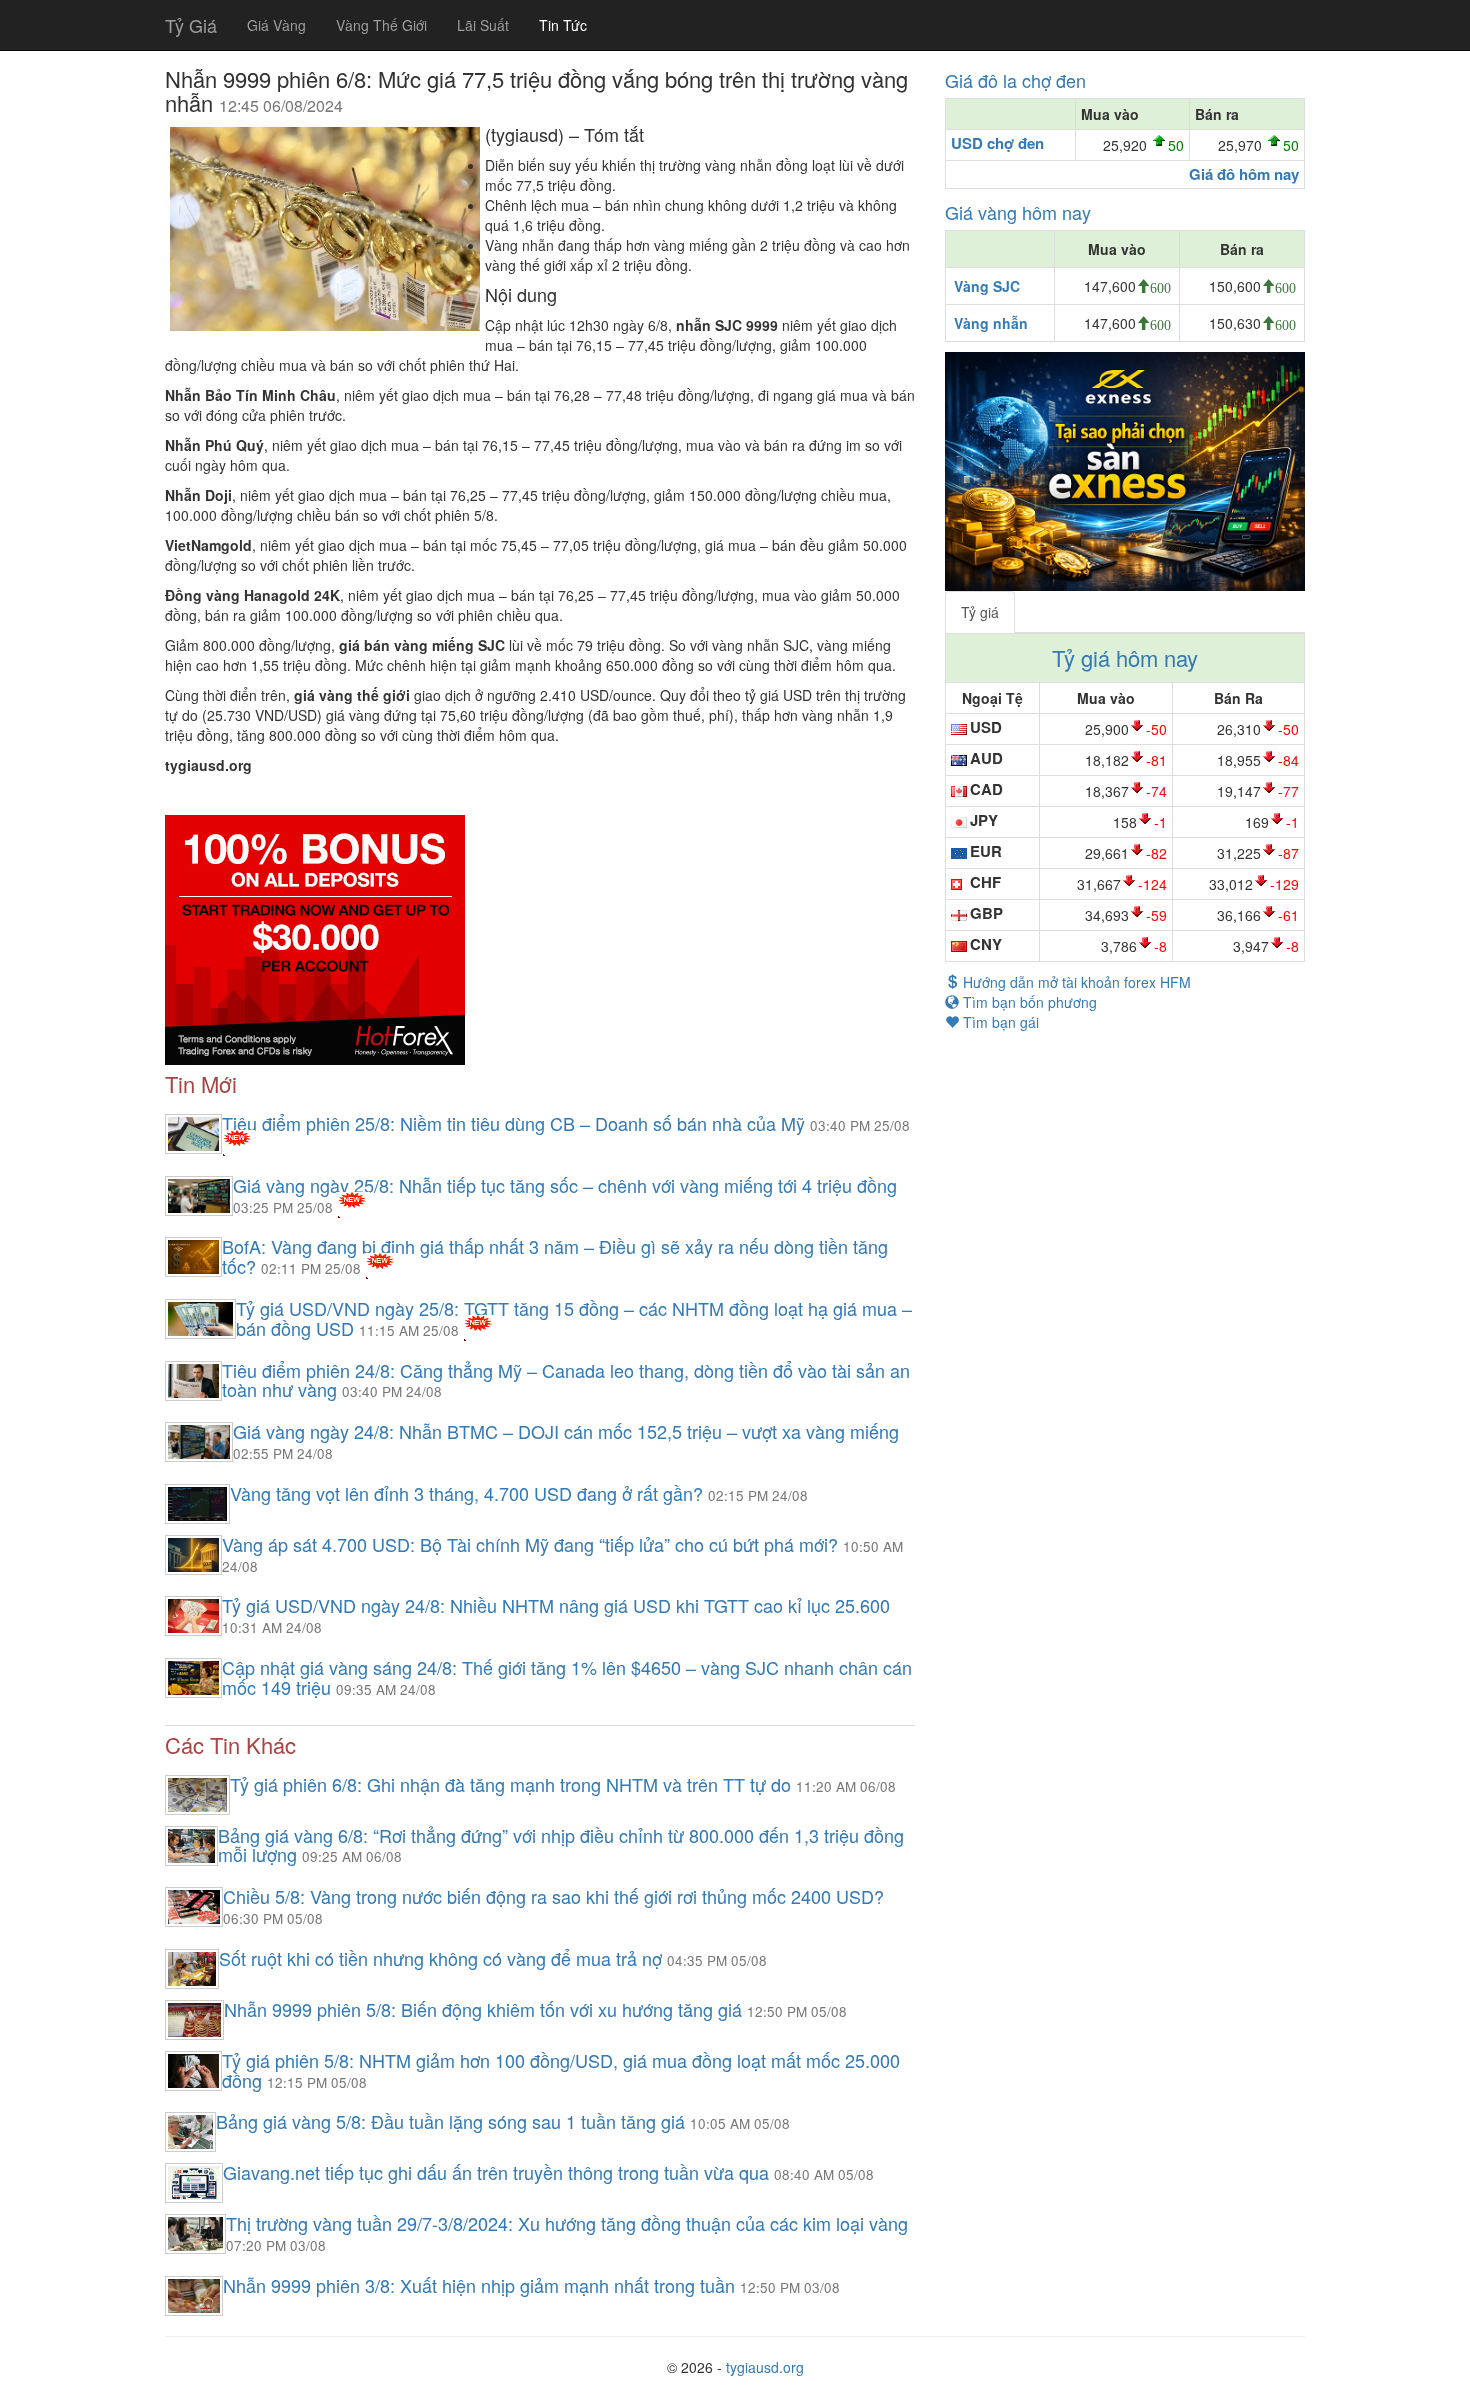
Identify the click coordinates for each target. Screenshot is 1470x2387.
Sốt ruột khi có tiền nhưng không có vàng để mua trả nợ (443, 1958)
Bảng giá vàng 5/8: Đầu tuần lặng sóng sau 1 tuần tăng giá (453, 2121)
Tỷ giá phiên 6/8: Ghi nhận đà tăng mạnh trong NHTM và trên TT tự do (513, 1784)
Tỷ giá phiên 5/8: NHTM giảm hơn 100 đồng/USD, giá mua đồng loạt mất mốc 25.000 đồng (561, 2070)
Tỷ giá (980, 612)
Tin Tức (563, 25)
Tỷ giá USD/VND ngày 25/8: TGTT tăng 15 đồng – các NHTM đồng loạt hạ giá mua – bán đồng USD (574, 1318)
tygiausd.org (765, 2367)
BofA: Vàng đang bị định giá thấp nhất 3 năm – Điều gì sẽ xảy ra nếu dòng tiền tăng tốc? (555, 1256)
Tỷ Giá (191, 25)
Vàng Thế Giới (381, 25)
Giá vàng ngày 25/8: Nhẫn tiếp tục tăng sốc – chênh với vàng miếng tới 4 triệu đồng (565, 1185)
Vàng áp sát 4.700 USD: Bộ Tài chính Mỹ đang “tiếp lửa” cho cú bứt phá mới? (532, 1544)
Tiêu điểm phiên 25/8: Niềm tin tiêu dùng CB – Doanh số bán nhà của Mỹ (516, 1123)
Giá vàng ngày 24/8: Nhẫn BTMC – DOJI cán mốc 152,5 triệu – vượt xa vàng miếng (566, 1431)
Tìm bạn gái (999, 1022)
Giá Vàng (276, 25)
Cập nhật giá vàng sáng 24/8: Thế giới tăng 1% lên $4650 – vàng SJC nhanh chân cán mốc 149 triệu (567, 1677)
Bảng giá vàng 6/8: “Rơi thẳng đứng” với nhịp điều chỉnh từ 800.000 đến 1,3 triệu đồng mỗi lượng (561, 1845)
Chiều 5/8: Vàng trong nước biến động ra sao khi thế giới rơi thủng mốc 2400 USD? (553, 1896)
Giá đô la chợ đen (1015, 80)
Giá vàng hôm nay (1018, 212)
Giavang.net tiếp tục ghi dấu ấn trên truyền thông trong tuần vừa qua (498, 2172)
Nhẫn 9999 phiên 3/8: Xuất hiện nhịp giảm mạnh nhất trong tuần (481, 2285)
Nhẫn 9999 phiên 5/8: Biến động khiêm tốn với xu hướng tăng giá (485, 2009)
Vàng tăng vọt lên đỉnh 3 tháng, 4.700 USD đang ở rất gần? (469, 1493)
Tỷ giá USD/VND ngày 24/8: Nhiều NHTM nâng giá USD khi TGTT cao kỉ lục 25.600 (556, 1605)
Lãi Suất (483, 25)
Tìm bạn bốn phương (1028, 1002)
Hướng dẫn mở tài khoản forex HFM (1075, 982)
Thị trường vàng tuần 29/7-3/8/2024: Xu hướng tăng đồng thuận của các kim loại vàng (567, 2223)
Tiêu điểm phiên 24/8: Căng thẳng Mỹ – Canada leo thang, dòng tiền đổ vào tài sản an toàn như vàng (566, 1380)
